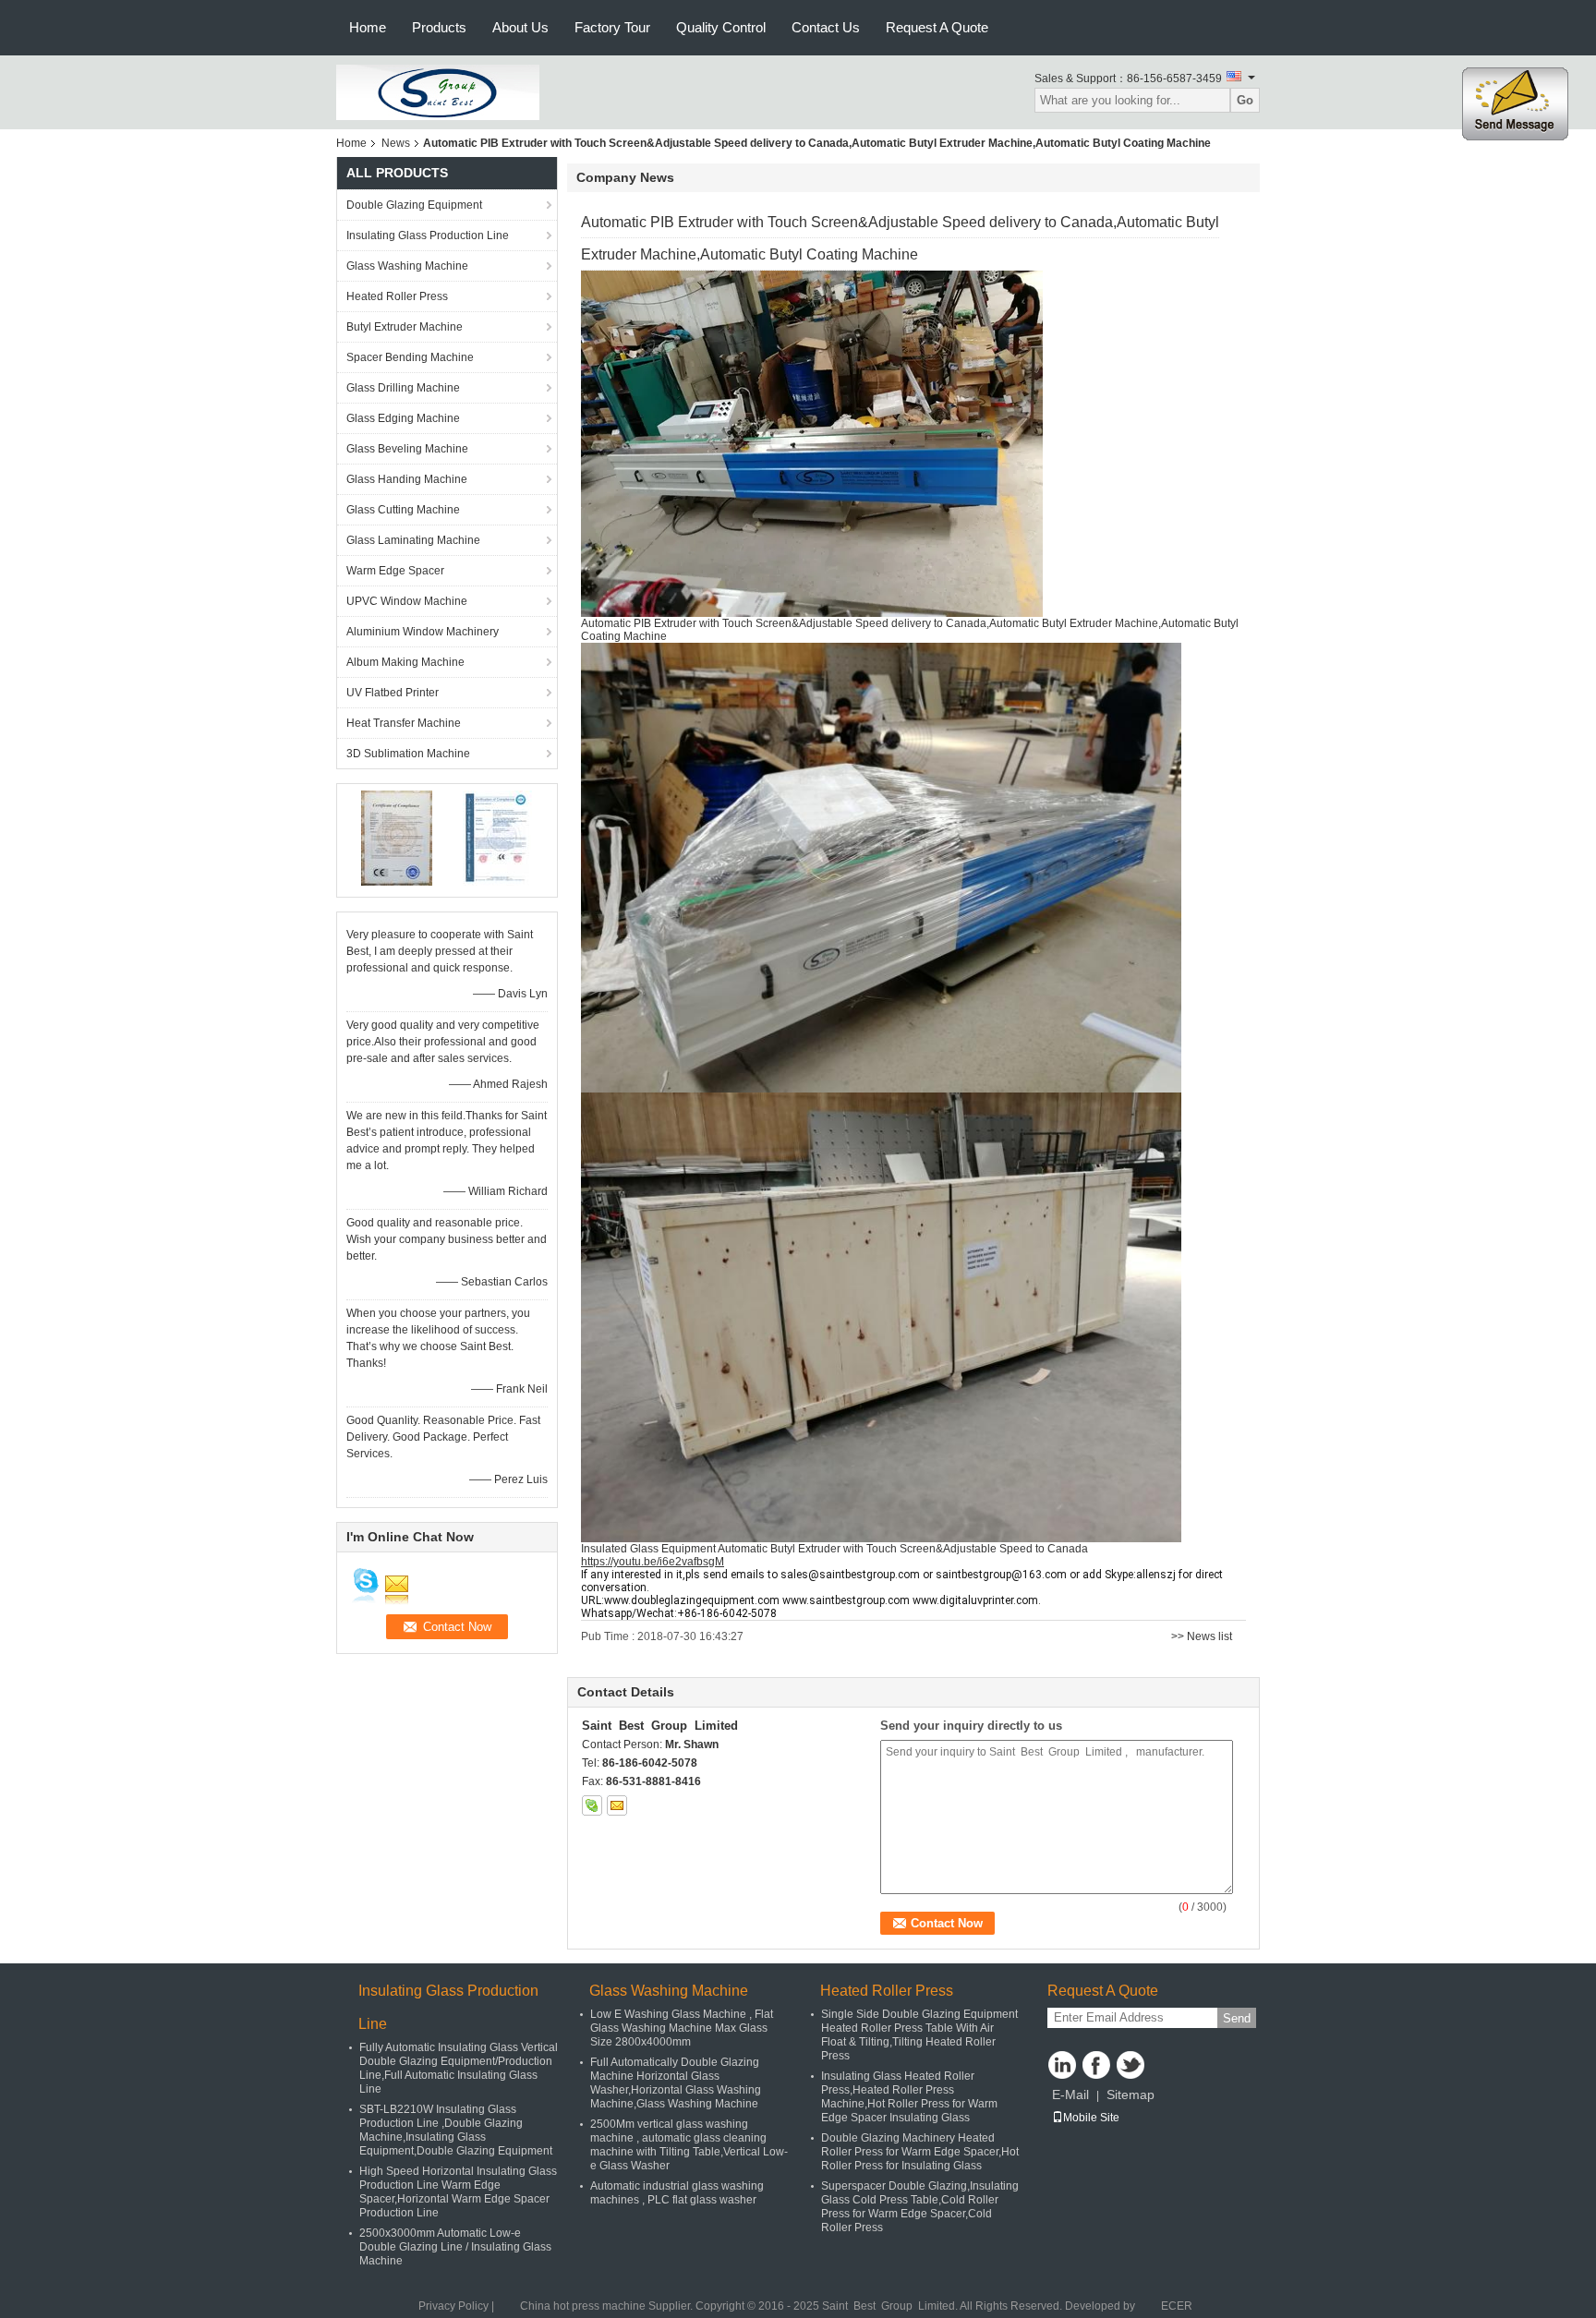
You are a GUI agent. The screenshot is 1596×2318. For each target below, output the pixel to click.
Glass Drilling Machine (403, 388)
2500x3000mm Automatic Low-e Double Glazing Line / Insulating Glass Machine (455, 2247)
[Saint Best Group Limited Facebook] (1096, 2065)
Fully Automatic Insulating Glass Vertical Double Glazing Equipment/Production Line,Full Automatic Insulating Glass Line (459, 2068)
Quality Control (721, 27)
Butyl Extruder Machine (405, 327)
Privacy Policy (453, 2306)
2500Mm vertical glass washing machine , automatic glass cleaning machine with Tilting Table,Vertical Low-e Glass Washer (689, 2145)
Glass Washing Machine (407, 266)
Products (439, 27)
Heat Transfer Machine (404, 723)
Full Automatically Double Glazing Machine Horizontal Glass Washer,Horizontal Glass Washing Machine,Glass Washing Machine (676, 2083)
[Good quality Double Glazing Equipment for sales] (397, 838)
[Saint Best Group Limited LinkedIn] (1062, 2065)
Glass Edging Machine (403, 418)
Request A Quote (937, 27)
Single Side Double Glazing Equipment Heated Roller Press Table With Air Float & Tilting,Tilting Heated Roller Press (919, 2035)
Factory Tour (612, 27)
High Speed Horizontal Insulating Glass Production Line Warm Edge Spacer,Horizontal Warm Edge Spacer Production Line (458, 2192)
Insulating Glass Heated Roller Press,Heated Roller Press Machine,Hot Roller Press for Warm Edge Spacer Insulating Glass (909, 2097)
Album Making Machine (405, 662)
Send (1237, 2018)
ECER (1177, 2306)
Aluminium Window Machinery (423, 632)
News (396, 143)
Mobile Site (1091, 2118)
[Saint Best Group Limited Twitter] (1130, 2065)
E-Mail (1070, 2095)
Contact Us (826, 27)
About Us (520, 27)
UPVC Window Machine (407, 601)
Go (1245, 100)
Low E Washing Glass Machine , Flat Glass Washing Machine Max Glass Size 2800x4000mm (682, 2028)
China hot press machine (583, 2306)
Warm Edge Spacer (395, 571)
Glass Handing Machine (407, 479)
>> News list (1202, 1636)
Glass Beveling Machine (407, 449)
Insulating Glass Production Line (428, 235)
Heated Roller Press (397, 296)
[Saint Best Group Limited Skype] (592, 1805)
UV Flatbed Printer (393, 693)
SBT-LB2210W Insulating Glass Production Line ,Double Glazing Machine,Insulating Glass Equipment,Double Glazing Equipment (456, 2130)
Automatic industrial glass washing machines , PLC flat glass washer (677, 2193)
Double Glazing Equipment (414, 205)
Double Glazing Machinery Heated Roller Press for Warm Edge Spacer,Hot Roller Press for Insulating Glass (920, 2152)
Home (368, 27)
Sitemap (1130, 2095)
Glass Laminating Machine (413, 540)
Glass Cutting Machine (403, 510)
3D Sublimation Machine (408, 754)
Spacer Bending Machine (410, 357)
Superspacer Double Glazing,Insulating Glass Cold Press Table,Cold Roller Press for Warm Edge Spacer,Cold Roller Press (920, 2207)
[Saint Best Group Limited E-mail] (617, 1805)
